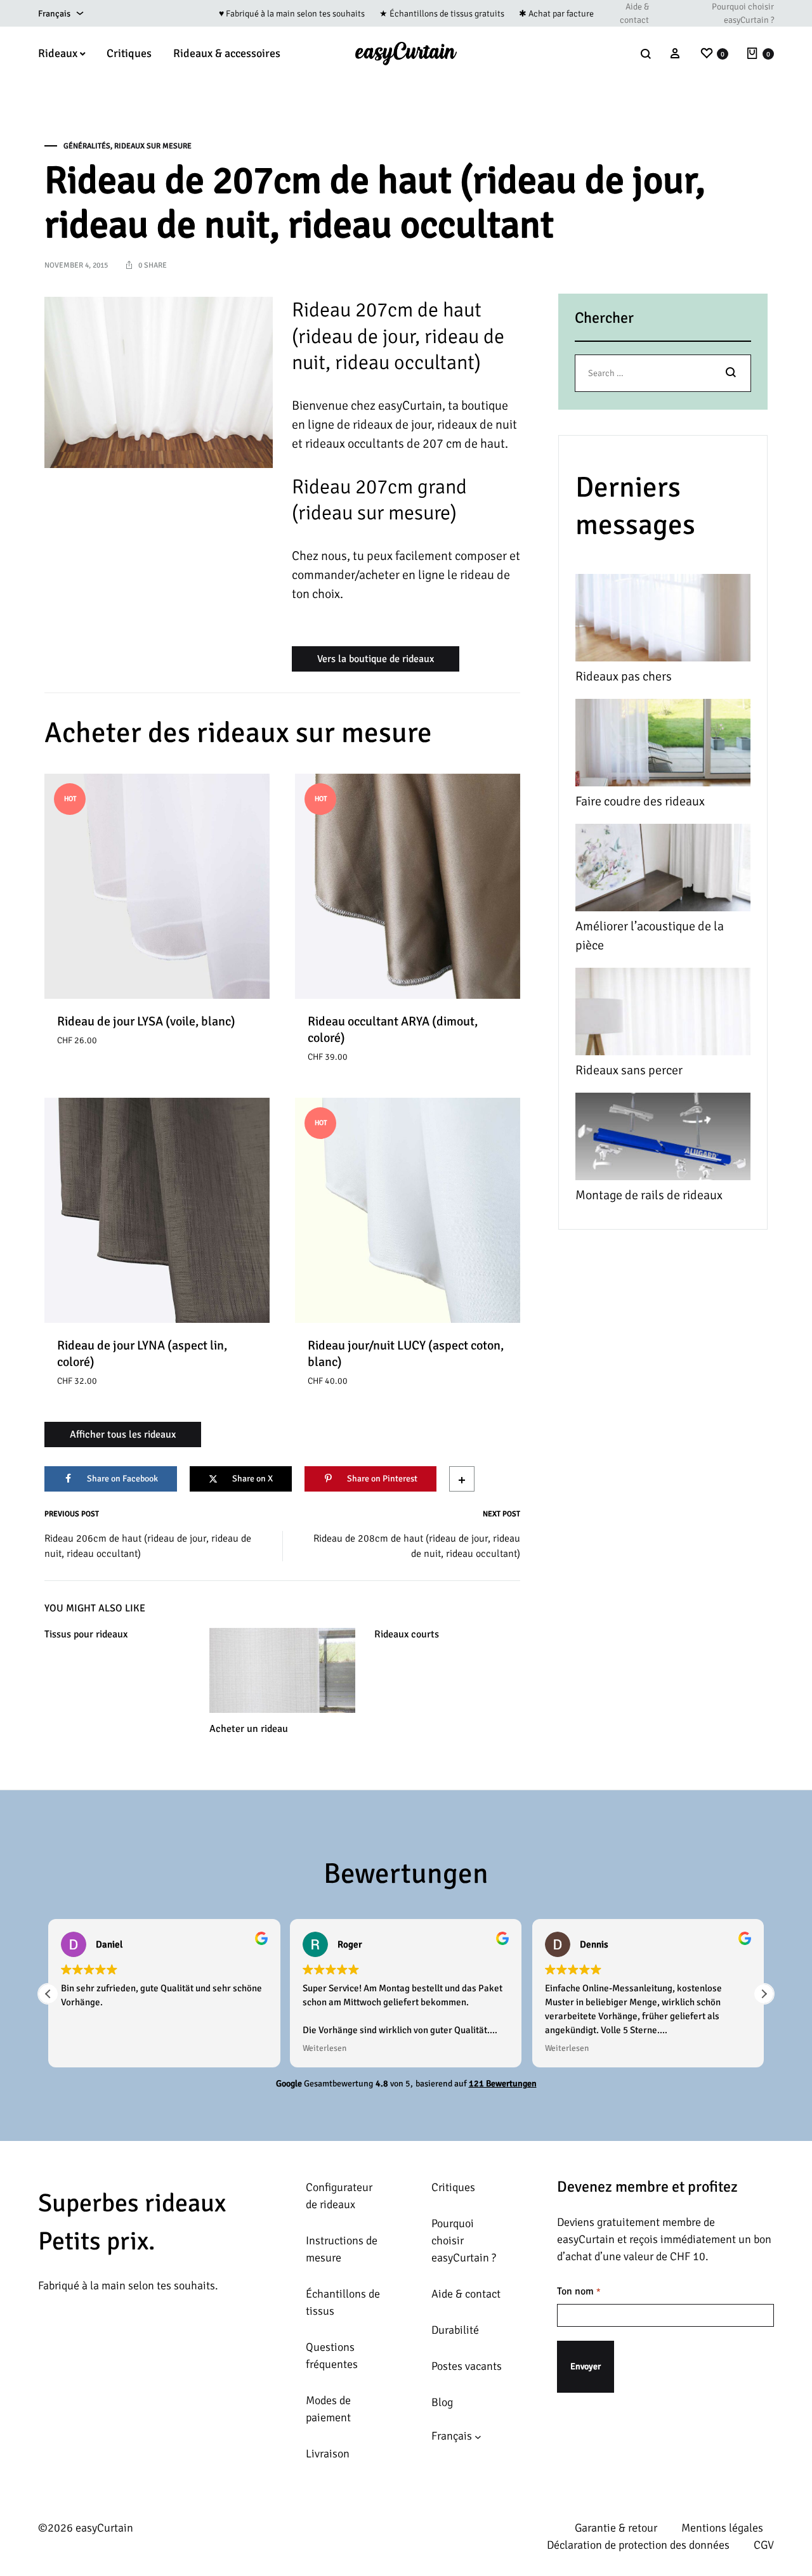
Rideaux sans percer (629, 1070)
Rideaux (58, 53)
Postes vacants (467, 2366)
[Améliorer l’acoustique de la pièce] (663, 870)
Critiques (129, 53)
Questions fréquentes (332, 2356)
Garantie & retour (616, 2528)
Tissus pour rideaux (86, 1634)
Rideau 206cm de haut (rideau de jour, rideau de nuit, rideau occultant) (148, 1546)
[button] (764, 1994)
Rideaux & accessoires (227, 53)
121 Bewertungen (503, 2084)
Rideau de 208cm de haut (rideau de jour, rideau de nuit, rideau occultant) (417, 1546)
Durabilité (455, 2330)
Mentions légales (722, 2528)
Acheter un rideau (249, 1729)
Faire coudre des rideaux (640, 801)
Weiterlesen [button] (324, 2048)
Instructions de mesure (342, 2249)
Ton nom (579, 2291)
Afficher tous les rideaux (123, 1434)
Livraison (328, 2454)
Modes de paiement (328, 2409)
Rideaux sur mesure (153, 146)
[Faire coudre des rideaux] (663, 745)
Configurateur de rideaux (339, 2196)
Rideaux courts (407, 1634)
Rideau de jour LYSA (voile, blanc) (146, 1021)
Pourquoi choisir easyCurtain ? (743, 13)
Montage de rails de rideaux (649, 1195)
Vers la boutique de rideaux (376, 659)
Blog (442, 2402)
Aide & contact (634, 13)
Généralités (87, 146)
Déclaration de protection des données (638, 2545)
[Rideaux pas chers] (663, 621)
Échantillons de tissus (343, 2302)
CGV (764, 2545)
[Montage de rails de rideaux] (663, 1139)
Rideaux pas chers (624, 676)
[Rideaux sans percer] (663, 1014)
